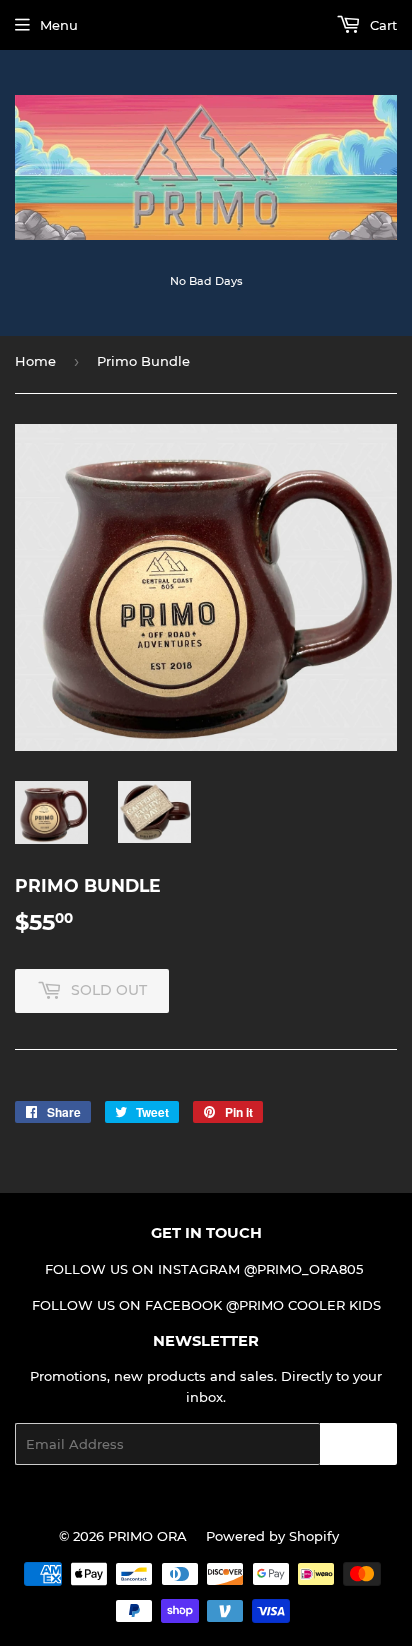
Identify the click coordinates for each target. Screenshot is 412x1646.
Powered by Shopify (272, 1536)
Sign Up (358, 1444)
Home (35, 361)
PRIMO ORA (147, 1536)
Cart (381, 25)
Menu (59, 25)
